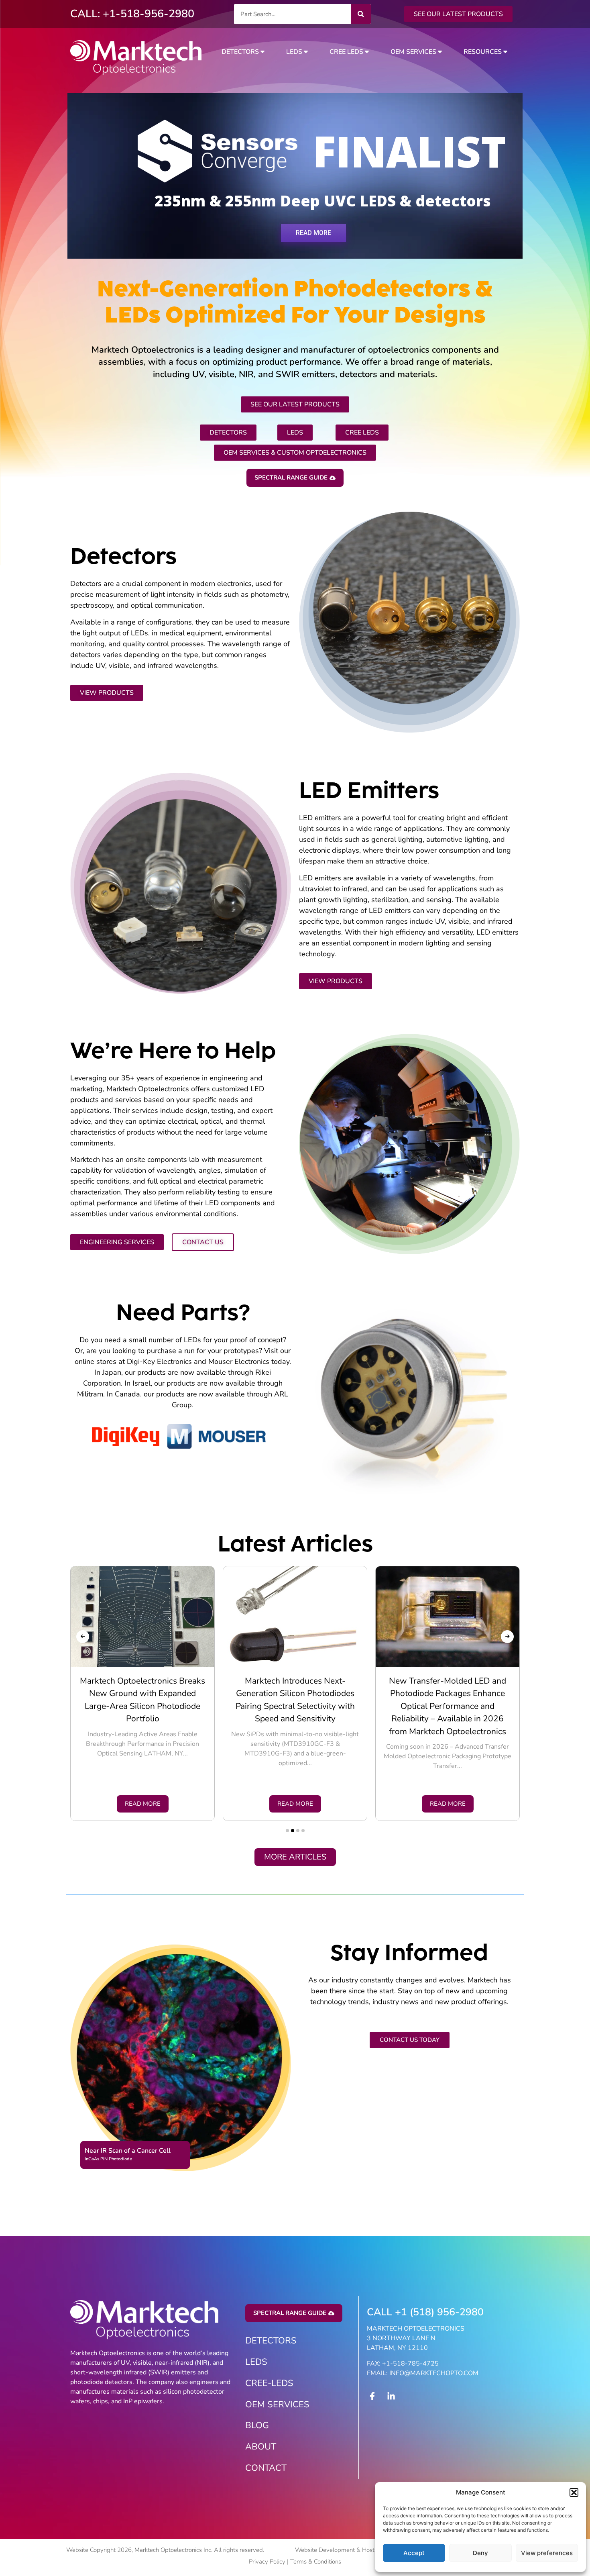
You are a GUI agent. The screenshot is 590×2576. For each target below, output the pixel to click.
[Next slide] (507, 1637)
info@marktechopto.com (434, 2373)
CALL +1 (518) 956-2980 (425, 2312)
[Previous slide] (83, 1637)
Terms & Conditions (316, 2562)
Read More (143, 1804)
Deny (480, 2553)
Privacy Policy (267, 2562)
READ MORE (313, 232)
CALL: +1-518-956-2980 (132, 14)
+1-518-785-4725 (410, 2364)
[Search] (361, 14)
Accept (414, 2553)
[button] (574, 2492)
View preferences (547, 2553)
